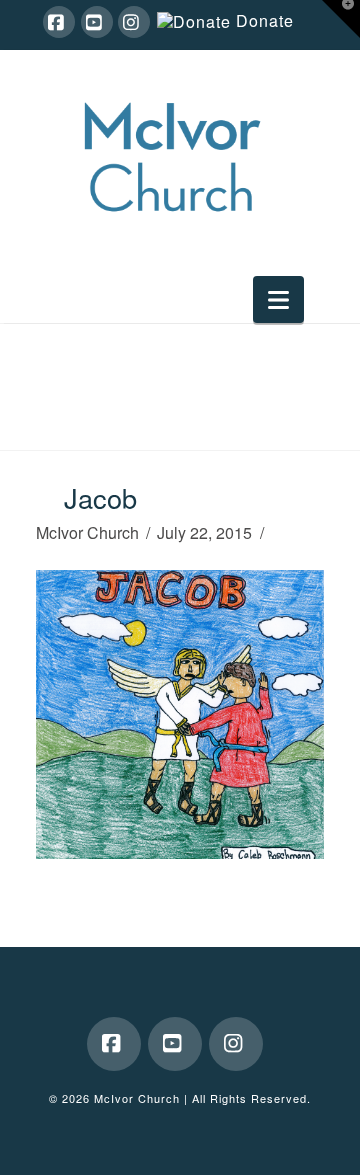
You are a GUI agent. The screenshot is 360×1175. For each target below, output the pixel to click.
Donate (265, 21)
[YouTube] (97, 22)
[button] (278, 299)
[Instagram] (134, 22)
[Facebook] (59, 22)
